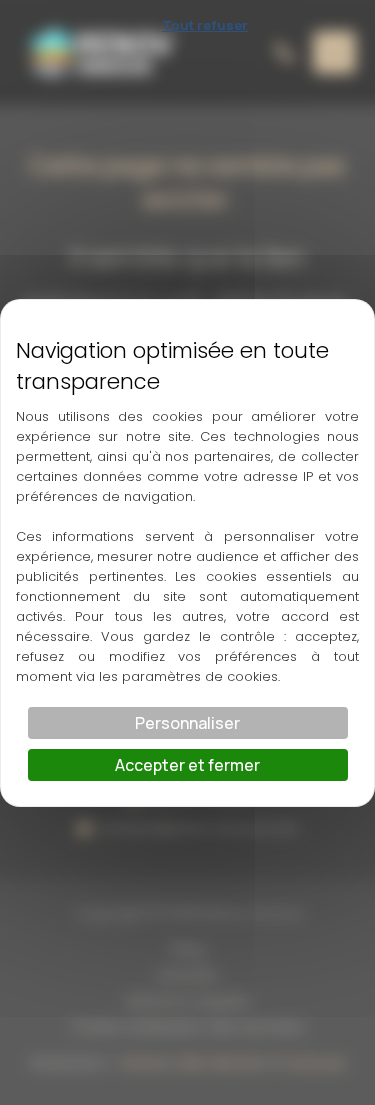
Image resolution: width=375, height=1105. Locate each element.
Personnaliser (187, 723)
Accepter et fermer (187, 765)
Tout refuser (205, 25)
